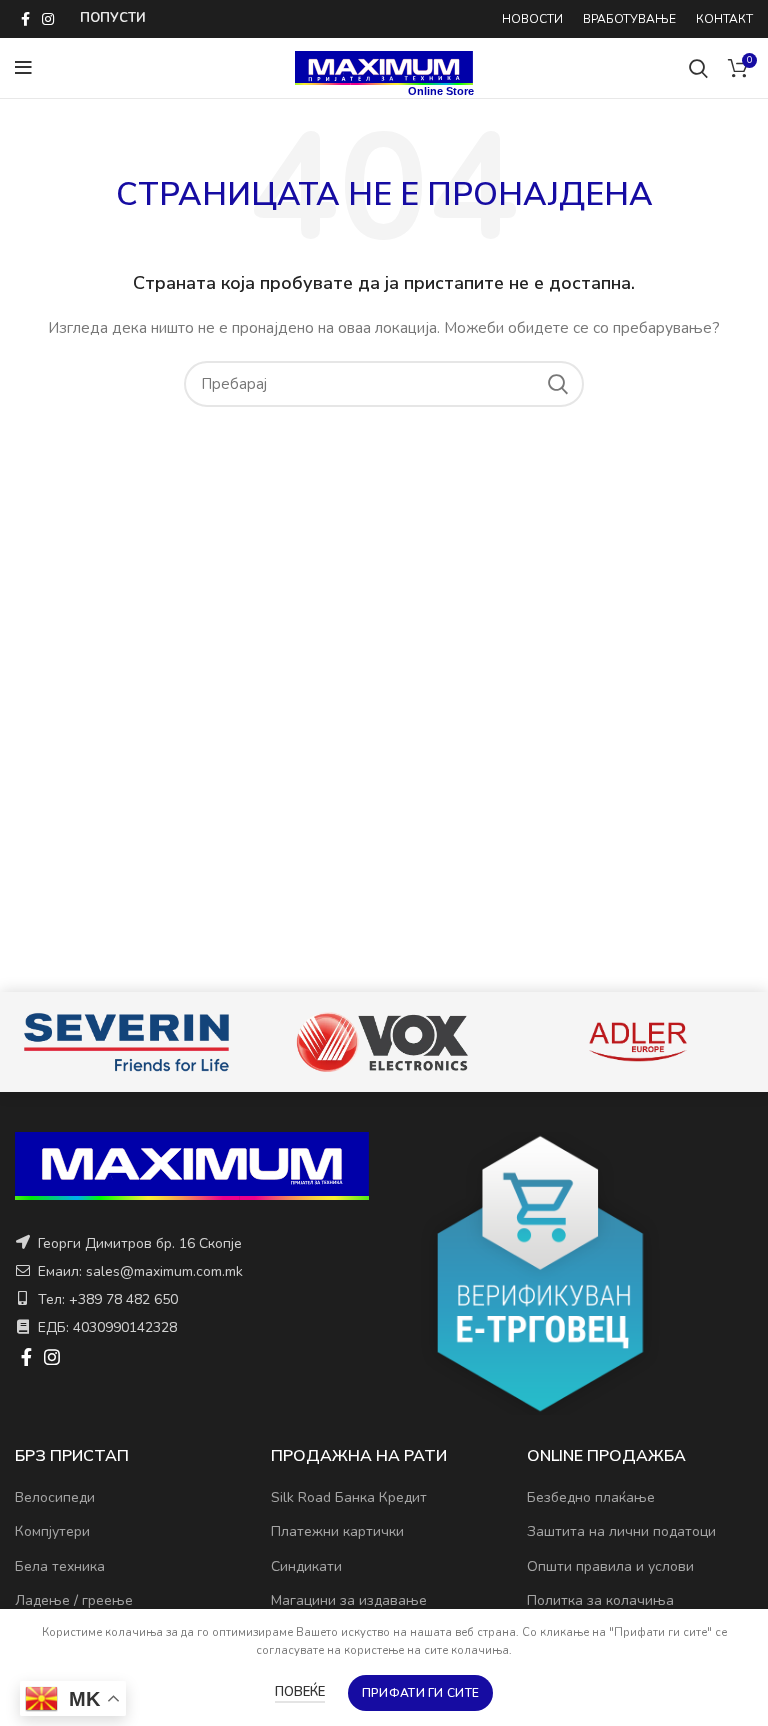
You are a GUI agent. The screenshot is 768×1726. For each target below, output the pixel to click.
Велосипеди (55, 1497)
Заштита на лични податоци (621, 1531)
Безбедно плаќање (591, 1497)
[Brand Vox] (193, 1042)
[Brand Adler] (449, 1042)
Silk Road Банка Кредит (349, 1497)
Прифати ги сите (421, 1693)
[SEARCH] (557, 384)
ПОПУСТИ (113, 18)
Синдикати (306, 1566)
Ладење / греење (74, 1600)
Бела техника (60, 1566)
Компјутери (52, 1531)
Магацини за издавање (349, 1600)
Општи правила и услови (610, 1566)
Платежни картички (337, 1531)
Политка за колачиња (600, 1600)
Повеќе (300, 1692)
